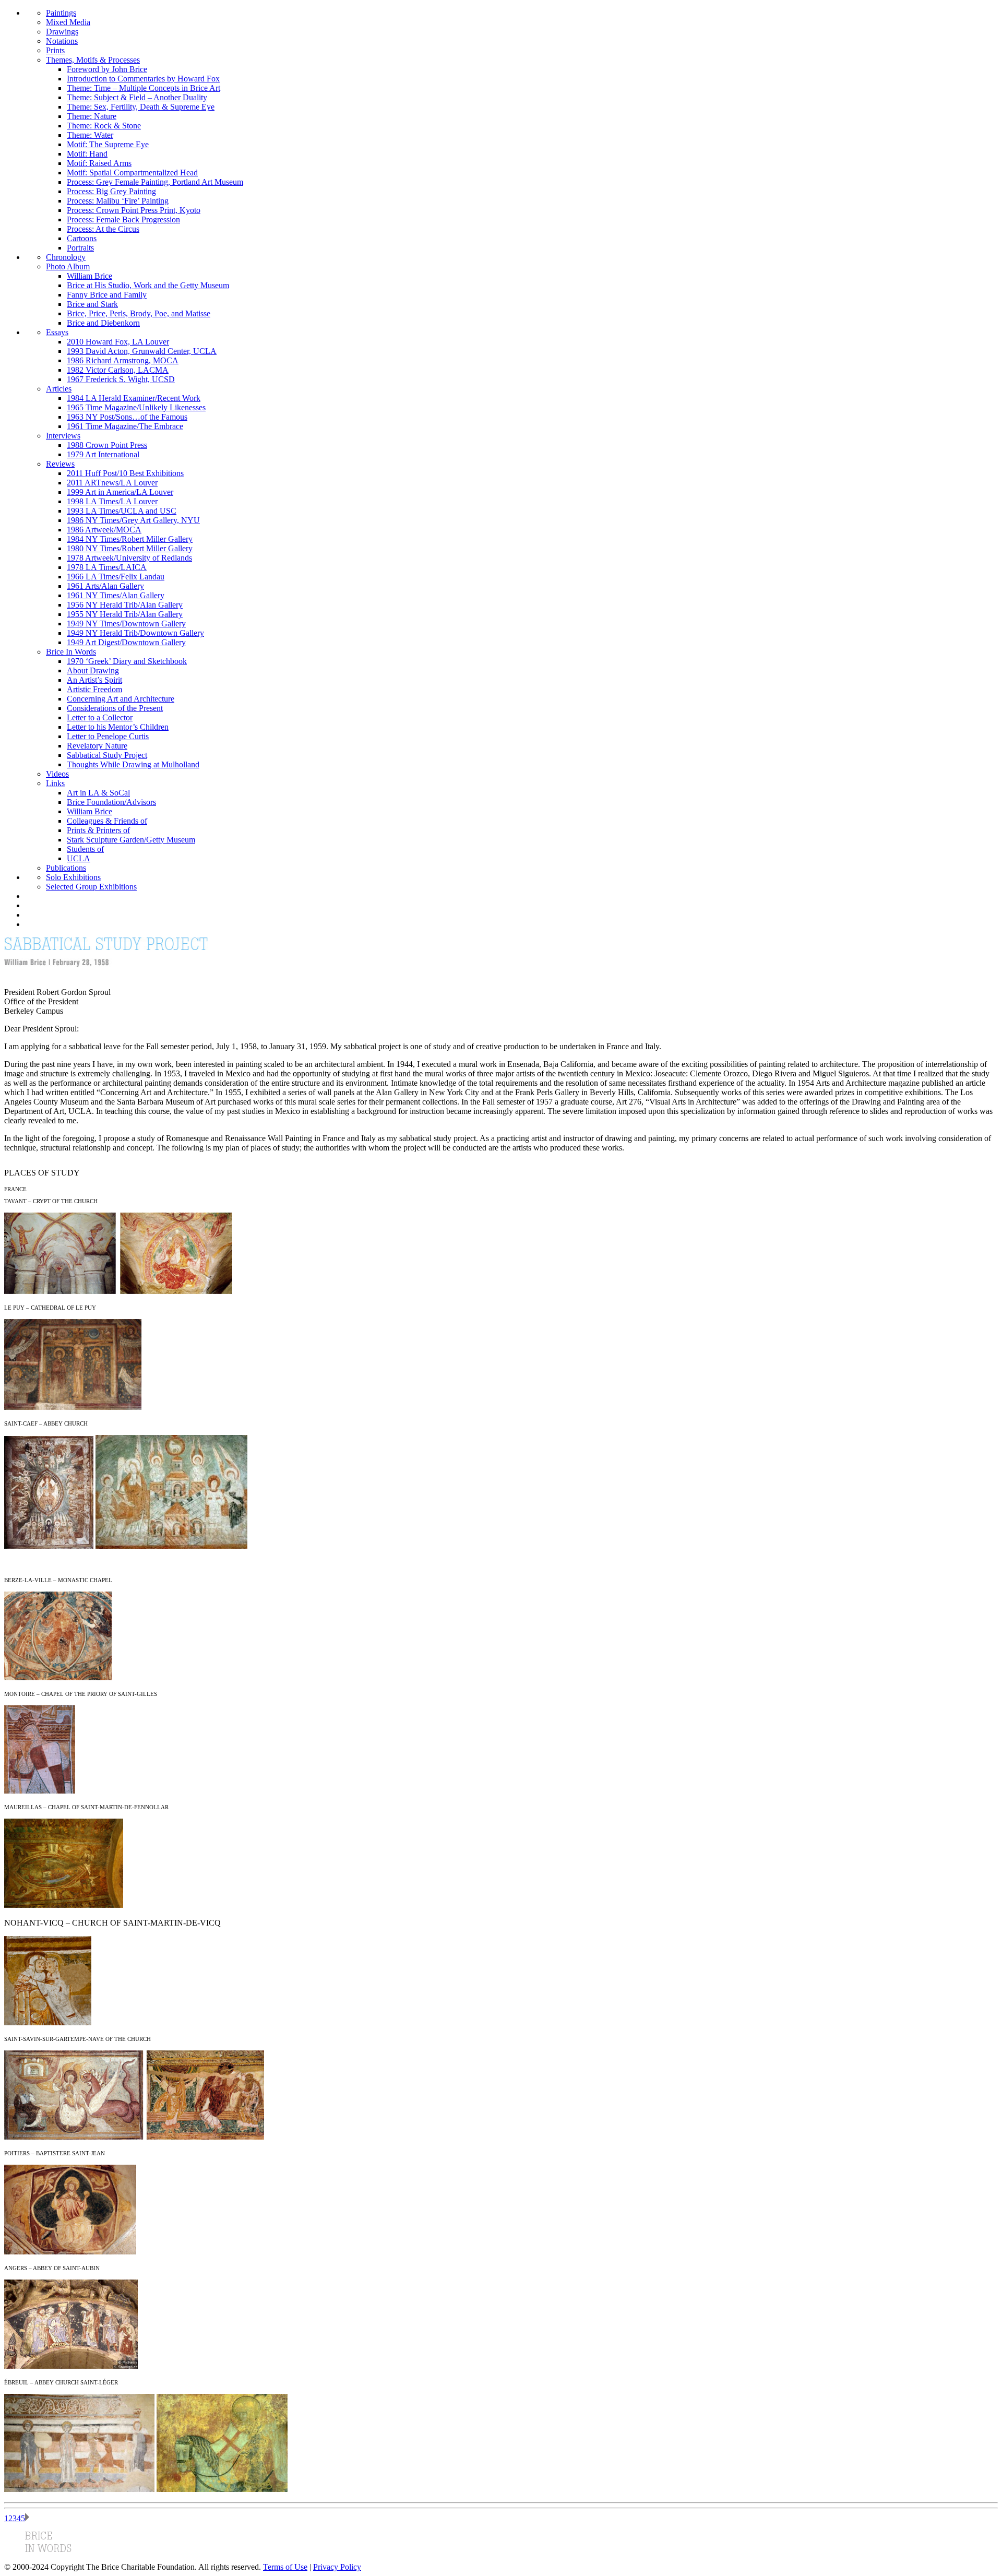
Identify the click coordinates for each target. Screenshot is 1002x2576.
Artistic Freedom (94, 689)
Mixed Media (68, 22)
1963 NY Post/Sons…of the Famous (127, 417)
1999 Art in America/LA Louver (120, 492)
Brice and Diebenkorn (103, 323)
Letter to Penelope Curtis (108, 736)
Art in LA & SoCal (98, 793)
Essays (57, 332)
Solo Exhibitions (73, 877)
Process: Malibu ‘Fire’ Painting (118, 201)
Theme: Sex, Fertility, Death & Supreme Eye (141, 107)
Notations (62, 41)
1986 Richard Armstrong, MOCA (123, 360)
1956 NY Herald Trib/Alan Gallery (125, 605)
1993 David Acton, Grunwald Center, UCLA (142, 351)
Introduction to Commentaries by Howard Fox (143, 79)
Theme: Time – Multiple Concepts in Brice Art (144, 88)
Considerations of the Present (115, 708)
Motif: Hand (87, 154)
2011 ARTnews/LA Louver (112, 483)
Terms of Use (285, 2567)
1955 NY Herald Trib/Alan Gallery (125, 614)
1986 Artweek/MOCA (104, 530)
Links (55, 783)
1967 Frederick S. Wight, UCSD (121, 379)
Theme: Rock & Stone (104, 126)
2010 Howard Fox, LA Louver (118, 342)
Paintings (61, 13)
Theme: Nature (92, 116)
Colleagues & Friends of (107, 821)
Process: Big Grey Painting (111, 191)
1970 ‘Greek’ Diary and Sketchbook (127, 661)
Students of (85, 849)
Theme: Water (90, 135)
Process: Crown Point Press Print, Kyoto (134, 210)
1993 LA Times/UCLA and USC (122, 511)
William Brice (90, 276)
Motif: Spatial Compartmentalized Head (132, 173)
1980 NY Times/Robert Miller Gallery (130, 548)
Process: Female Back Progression (123, 219)
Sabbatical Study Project (107, 755)
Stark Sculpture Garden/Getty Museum (131, 840)
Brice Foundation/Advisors (111, 802)
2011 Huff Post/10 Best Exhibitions (125, 473)
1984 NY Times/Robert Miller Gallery (130, 539)
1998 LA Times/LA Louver (112, 501)
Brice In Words (71, 652)
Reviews (60, 464)
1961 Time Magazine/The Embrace (125, 426)
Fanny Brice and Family (107, 295)
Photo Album (68, 266)
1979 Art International (103, 454)
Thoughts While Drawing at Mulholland (133, 764)
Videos (57, 774)
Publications (66, 868)
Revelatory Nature (97, 746)
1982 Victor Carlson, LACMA (118, 370)
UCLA (79, 858)
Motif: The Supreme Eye (108, 144)
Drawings (62, 32)
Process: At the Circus (103, 229)
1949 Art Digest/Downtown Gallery (126, 642)
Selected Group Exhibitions (91, 887)
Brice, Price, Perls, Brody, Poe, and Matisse (139, 313)
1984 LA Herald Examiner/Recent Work (134, 398)
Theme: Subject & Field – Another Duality (137, 97)
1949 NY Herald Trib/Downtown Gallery (135, 633)
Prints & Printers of (98, 830)
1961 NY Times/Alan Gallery (116, 595)
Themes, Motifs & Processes (93, 60)
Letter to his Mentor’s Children (118, 727)
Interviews (63, 436)
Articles (59, 389)
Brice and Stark (92, 304)
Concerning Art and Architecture (121, 699)
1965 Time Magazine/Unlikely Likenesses (136, 407)
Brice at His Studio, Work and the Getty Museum (148, 285)
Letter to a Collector (100, 717)
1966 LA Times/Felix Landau (116, 577)
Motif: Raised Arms (99, 163)
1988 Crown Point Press (107, 445)
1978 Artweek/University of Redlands (129, 558)
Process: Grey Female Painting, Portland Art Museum (155, 182)
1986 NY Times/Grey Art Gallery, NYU (133, 520)
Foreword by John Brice (107, 69)
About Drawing (93, 670)
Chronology (66, 257)
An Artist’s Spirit (94, 680)
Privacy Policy (337, 2567)
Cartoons (82, 238)
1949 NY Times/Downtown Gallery (126, 624)
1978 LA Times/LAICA (107, 567)
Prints (55, 50)
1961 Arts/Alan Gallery (105, 586)
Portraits (80, 248)
